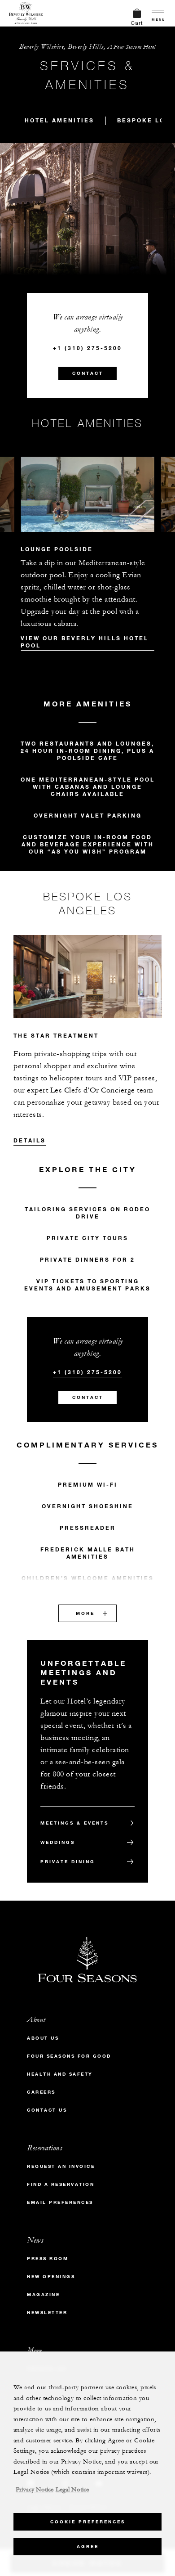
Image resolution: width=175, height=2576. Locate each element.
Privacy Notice (35, 2490)
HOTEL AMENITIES (59, 120)
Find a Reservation (61, 2184)
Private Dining (68, 1862)
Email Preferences (60, 2202)
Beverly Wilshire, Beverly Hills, (87, 47)
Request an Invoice (61, 2166)
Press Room (48, 2259)
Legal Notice (72, 2490)
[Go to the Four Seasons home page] (26, 13)
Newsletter (47, 2313)
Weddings (58, 1842)
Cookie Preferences (88, 2522)
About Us (43, 2038)
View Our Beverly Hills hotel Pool (85, 642)
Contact (88, 373)
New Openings (51, 2277)
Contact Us (47, 2110)
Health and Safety (60, 2074)
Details (30, 1140)
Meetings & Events (74, 1823)
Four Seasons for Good (69, 2056)
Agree (88, 2547)
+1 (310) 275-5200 (87, 348)
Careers (41, 2092)
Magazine (43, 2295)
